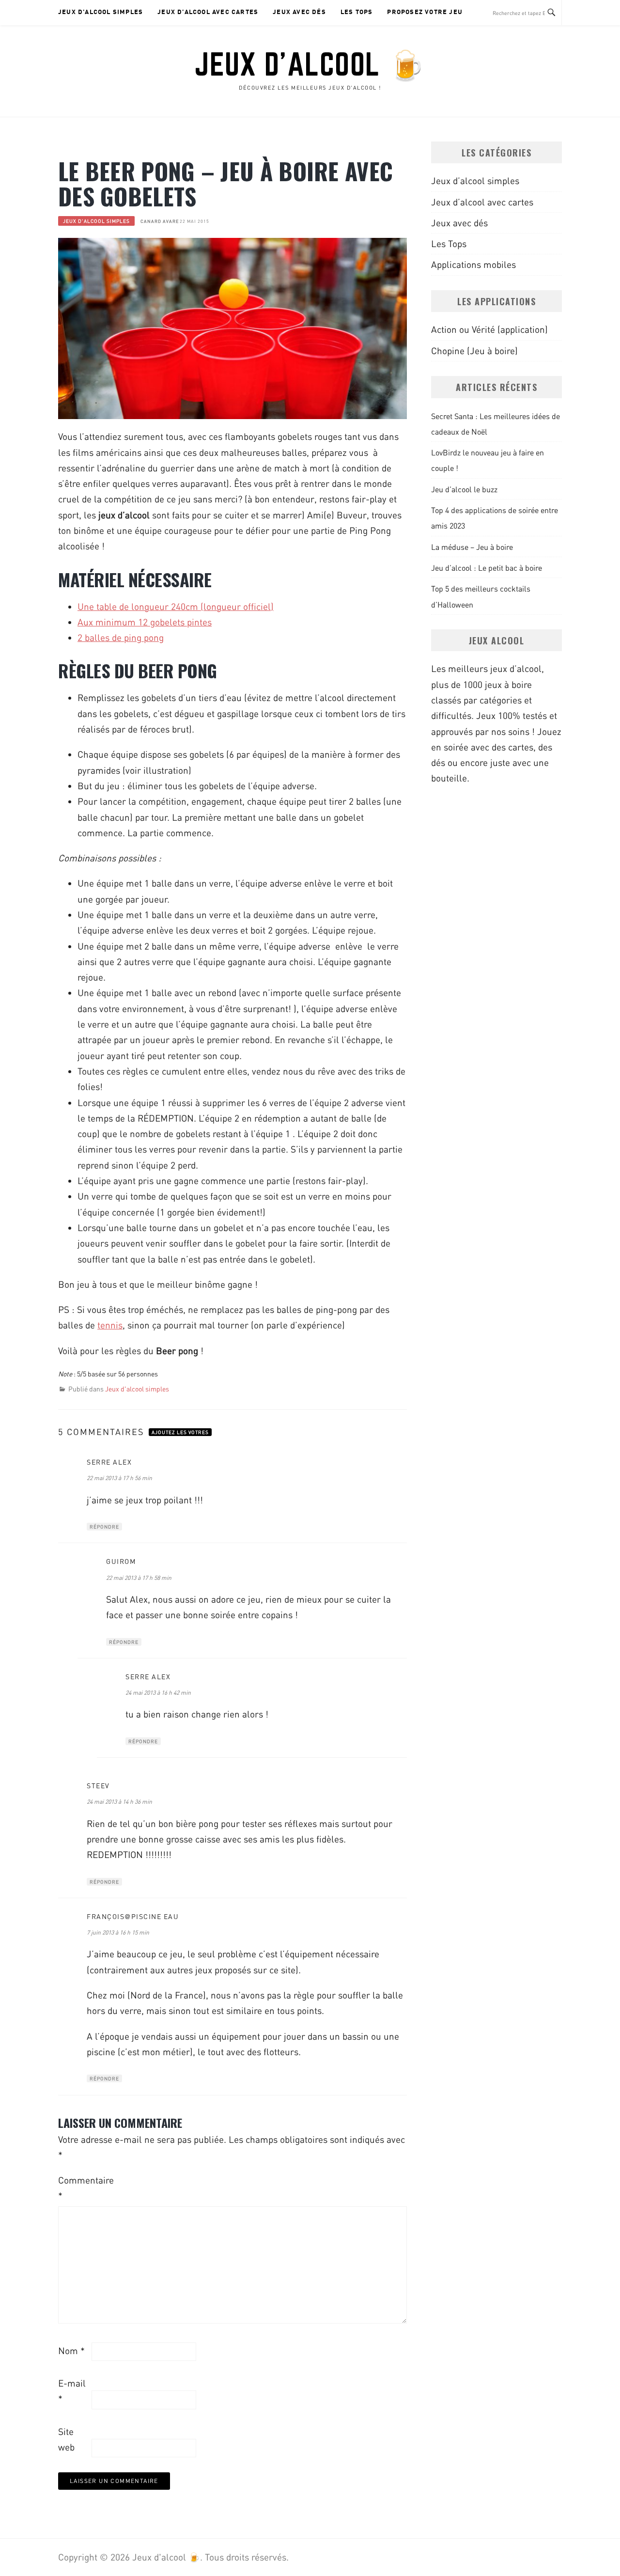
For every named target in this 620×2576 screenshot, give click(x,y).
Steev (98, 1786)
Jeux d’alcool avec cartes (208, 12)
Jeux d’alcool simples (101, 12)
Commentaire (74, 2188)
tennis (110, 1325)
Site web (66, 2439)
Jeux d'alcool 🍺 (310, 64)
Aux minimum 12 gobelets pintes (145, 622)
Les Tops (357, 12)
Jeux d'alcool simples (96, 221)
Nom (71, 2350)
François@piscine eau (133, 1916)
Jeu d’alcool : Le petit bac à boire (487, 568)
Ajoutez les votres (180, 1432)
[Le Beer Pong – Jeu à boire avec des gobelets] (232, 328)
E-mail (72, 2391)
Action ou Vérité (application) (489, 329)
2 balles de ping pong (121, 637)
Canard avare (160, 221)
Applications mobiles (473, 264)
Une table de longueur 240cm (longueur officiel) (176, 606)
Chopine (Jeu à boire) (474, 351)
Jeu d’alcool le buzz (464, 489)
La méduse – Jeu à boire (472, 547)
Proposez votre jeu (425, 12)
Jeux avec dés (299, 12)
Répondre (104, 1527)
